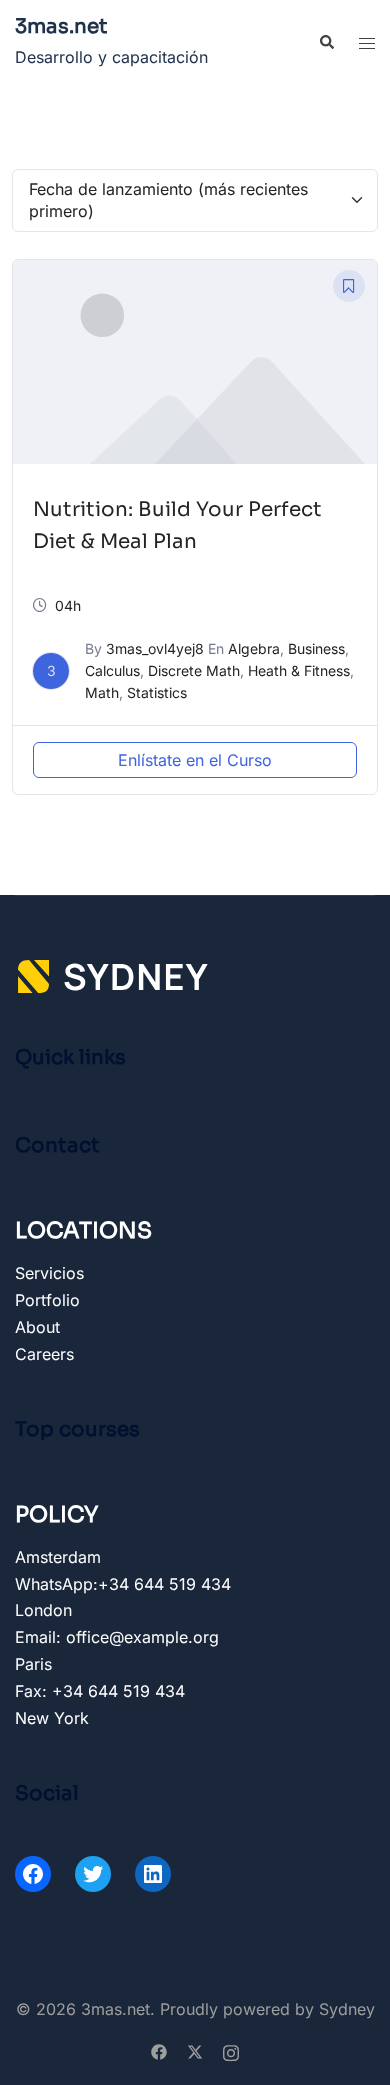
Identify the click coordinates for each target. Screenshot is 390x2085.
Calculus (112, 670)
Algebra (254, 648)
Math (102, 692)
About (37, 1327)
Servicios (49, 1273)
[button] (326, 43)
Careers (44, 1354)
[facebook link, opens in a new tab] (159, 2051)
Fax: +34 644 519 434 (100, 1691)
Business (316, 648)
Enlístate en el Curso (195, 760)
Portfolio (47, 1300)
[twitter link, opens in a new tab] (195, 2051)
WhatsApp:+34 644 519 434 (123, 1584)
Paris (33, 1664)
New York (52, 1718)
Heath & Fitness (299, 670)
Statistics (157, 692)
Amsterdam (58, 1557)
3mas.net (61, 26)
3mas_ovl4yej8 (155, 648)
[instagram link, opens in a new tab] (231, 2051)
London (43, 1610)
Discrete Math (194, 670)
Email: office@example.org (117, 1637)
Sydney (347, 2009)
